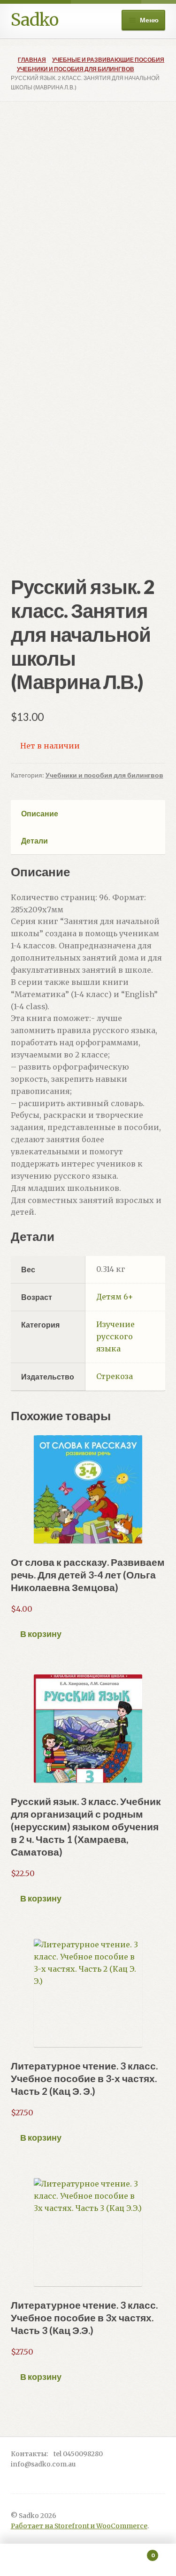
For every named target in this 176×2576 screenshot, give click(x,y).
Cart (136, 2552)
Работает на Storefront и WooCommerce (79, 2526)
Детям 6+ (115, 1297)
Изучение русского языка (115, 1336)
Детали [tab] (34, 840)
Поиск (88, 2560)
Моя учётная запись (29, 2560)
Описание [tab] (40, 813)
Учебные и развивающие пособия (108, 60)
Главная (32, 60)
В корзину (41, 1634)
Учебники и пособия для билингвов (76, 69)
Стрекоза (115, 1376)
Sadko (34, 20)
